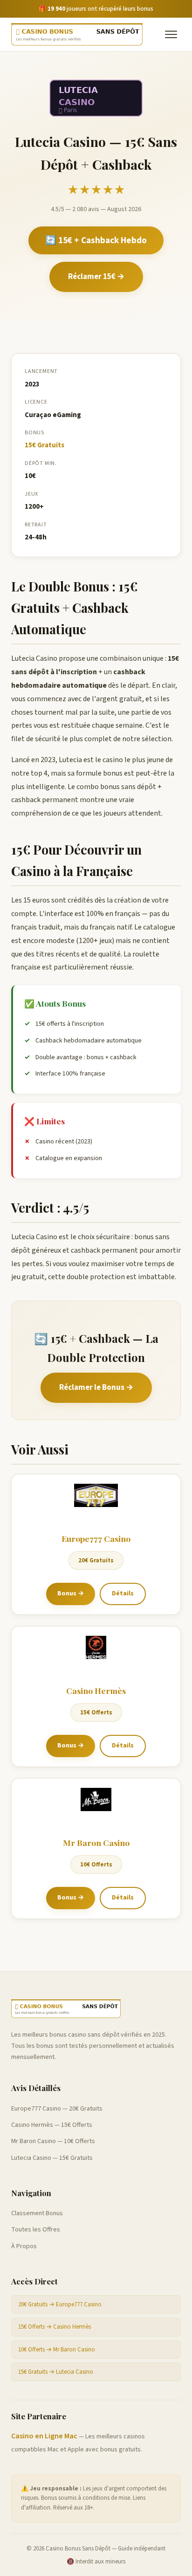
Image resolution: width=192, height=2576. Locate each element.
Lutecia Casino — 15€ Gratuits (52, 2158)
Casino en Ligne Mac (44, 2436)
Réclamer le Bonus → (96, 1388)
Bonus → (71, 1593)
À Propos (24, 2246)
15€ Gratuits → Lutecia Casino (56, 2372)
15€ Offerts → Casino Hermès (55, 2327)
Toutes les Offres (36, 2230)
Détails (123, 1593)
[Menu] (171, 34)
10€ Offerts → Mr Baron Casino (57, 2350)
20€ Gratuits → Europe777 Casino (60, 2304)
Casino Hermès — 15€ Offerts (52, 2125)
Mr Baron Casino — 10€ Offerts (53, 2141)
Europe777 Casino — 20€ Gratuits (57, 2109)
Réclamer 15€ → (96, 277)
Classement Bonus (37, 2213)
